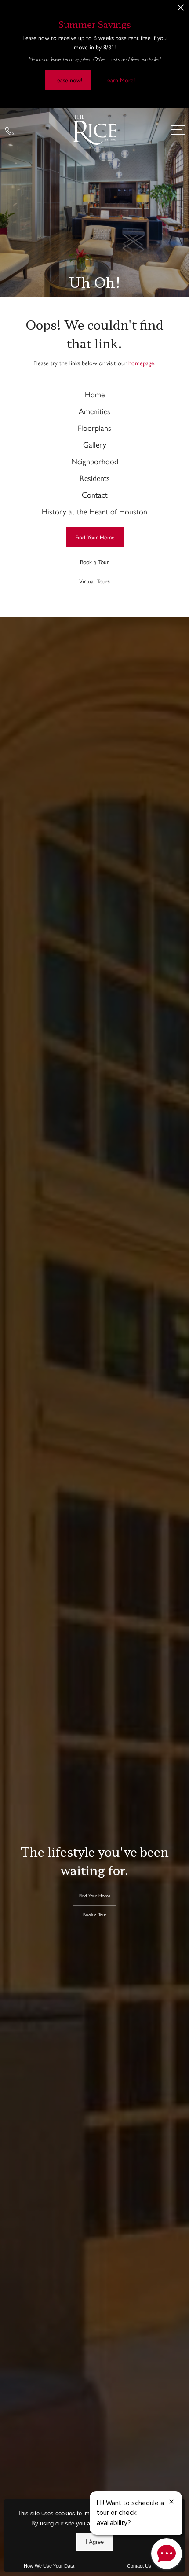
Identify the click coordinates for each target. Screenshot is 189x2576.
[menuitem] (94, 394)
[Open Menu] (178, 130)
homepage (141, 363)
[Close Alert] (181, 10)
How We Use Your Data (49, 2566)
